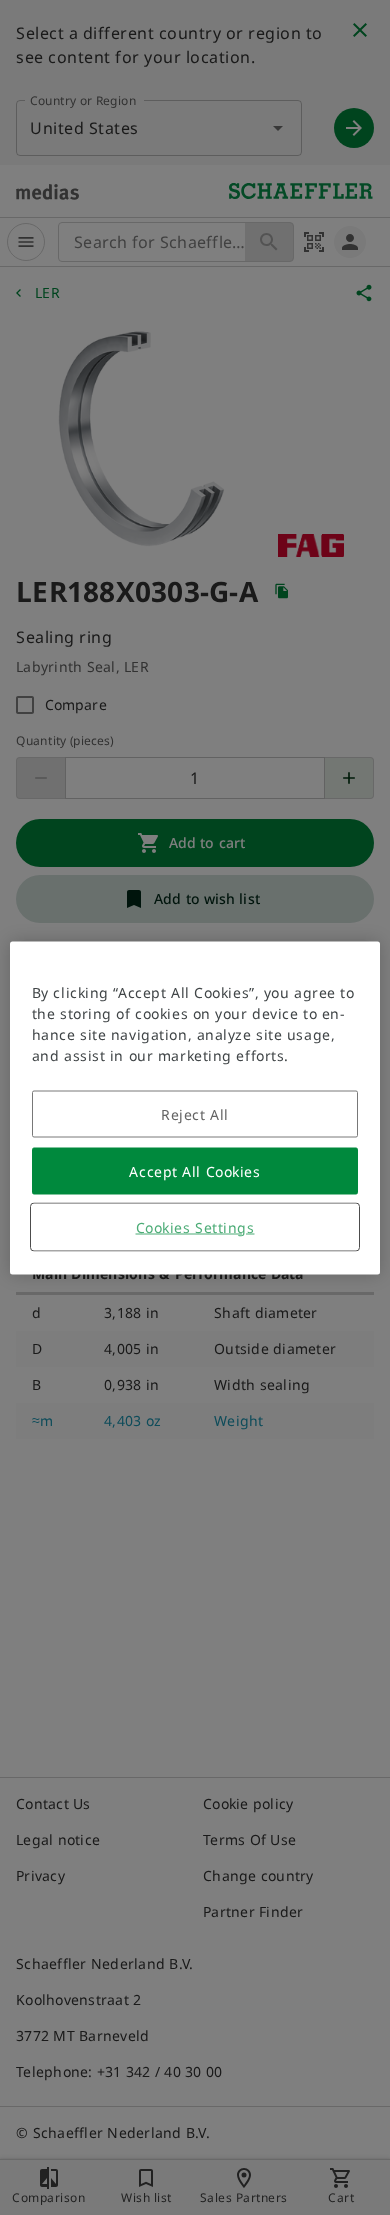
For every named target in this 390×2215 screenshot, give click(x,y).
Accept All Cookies (194, 1170)
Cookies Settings (195, 1226)
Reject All (195, 1113)
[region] (195, 1107)
